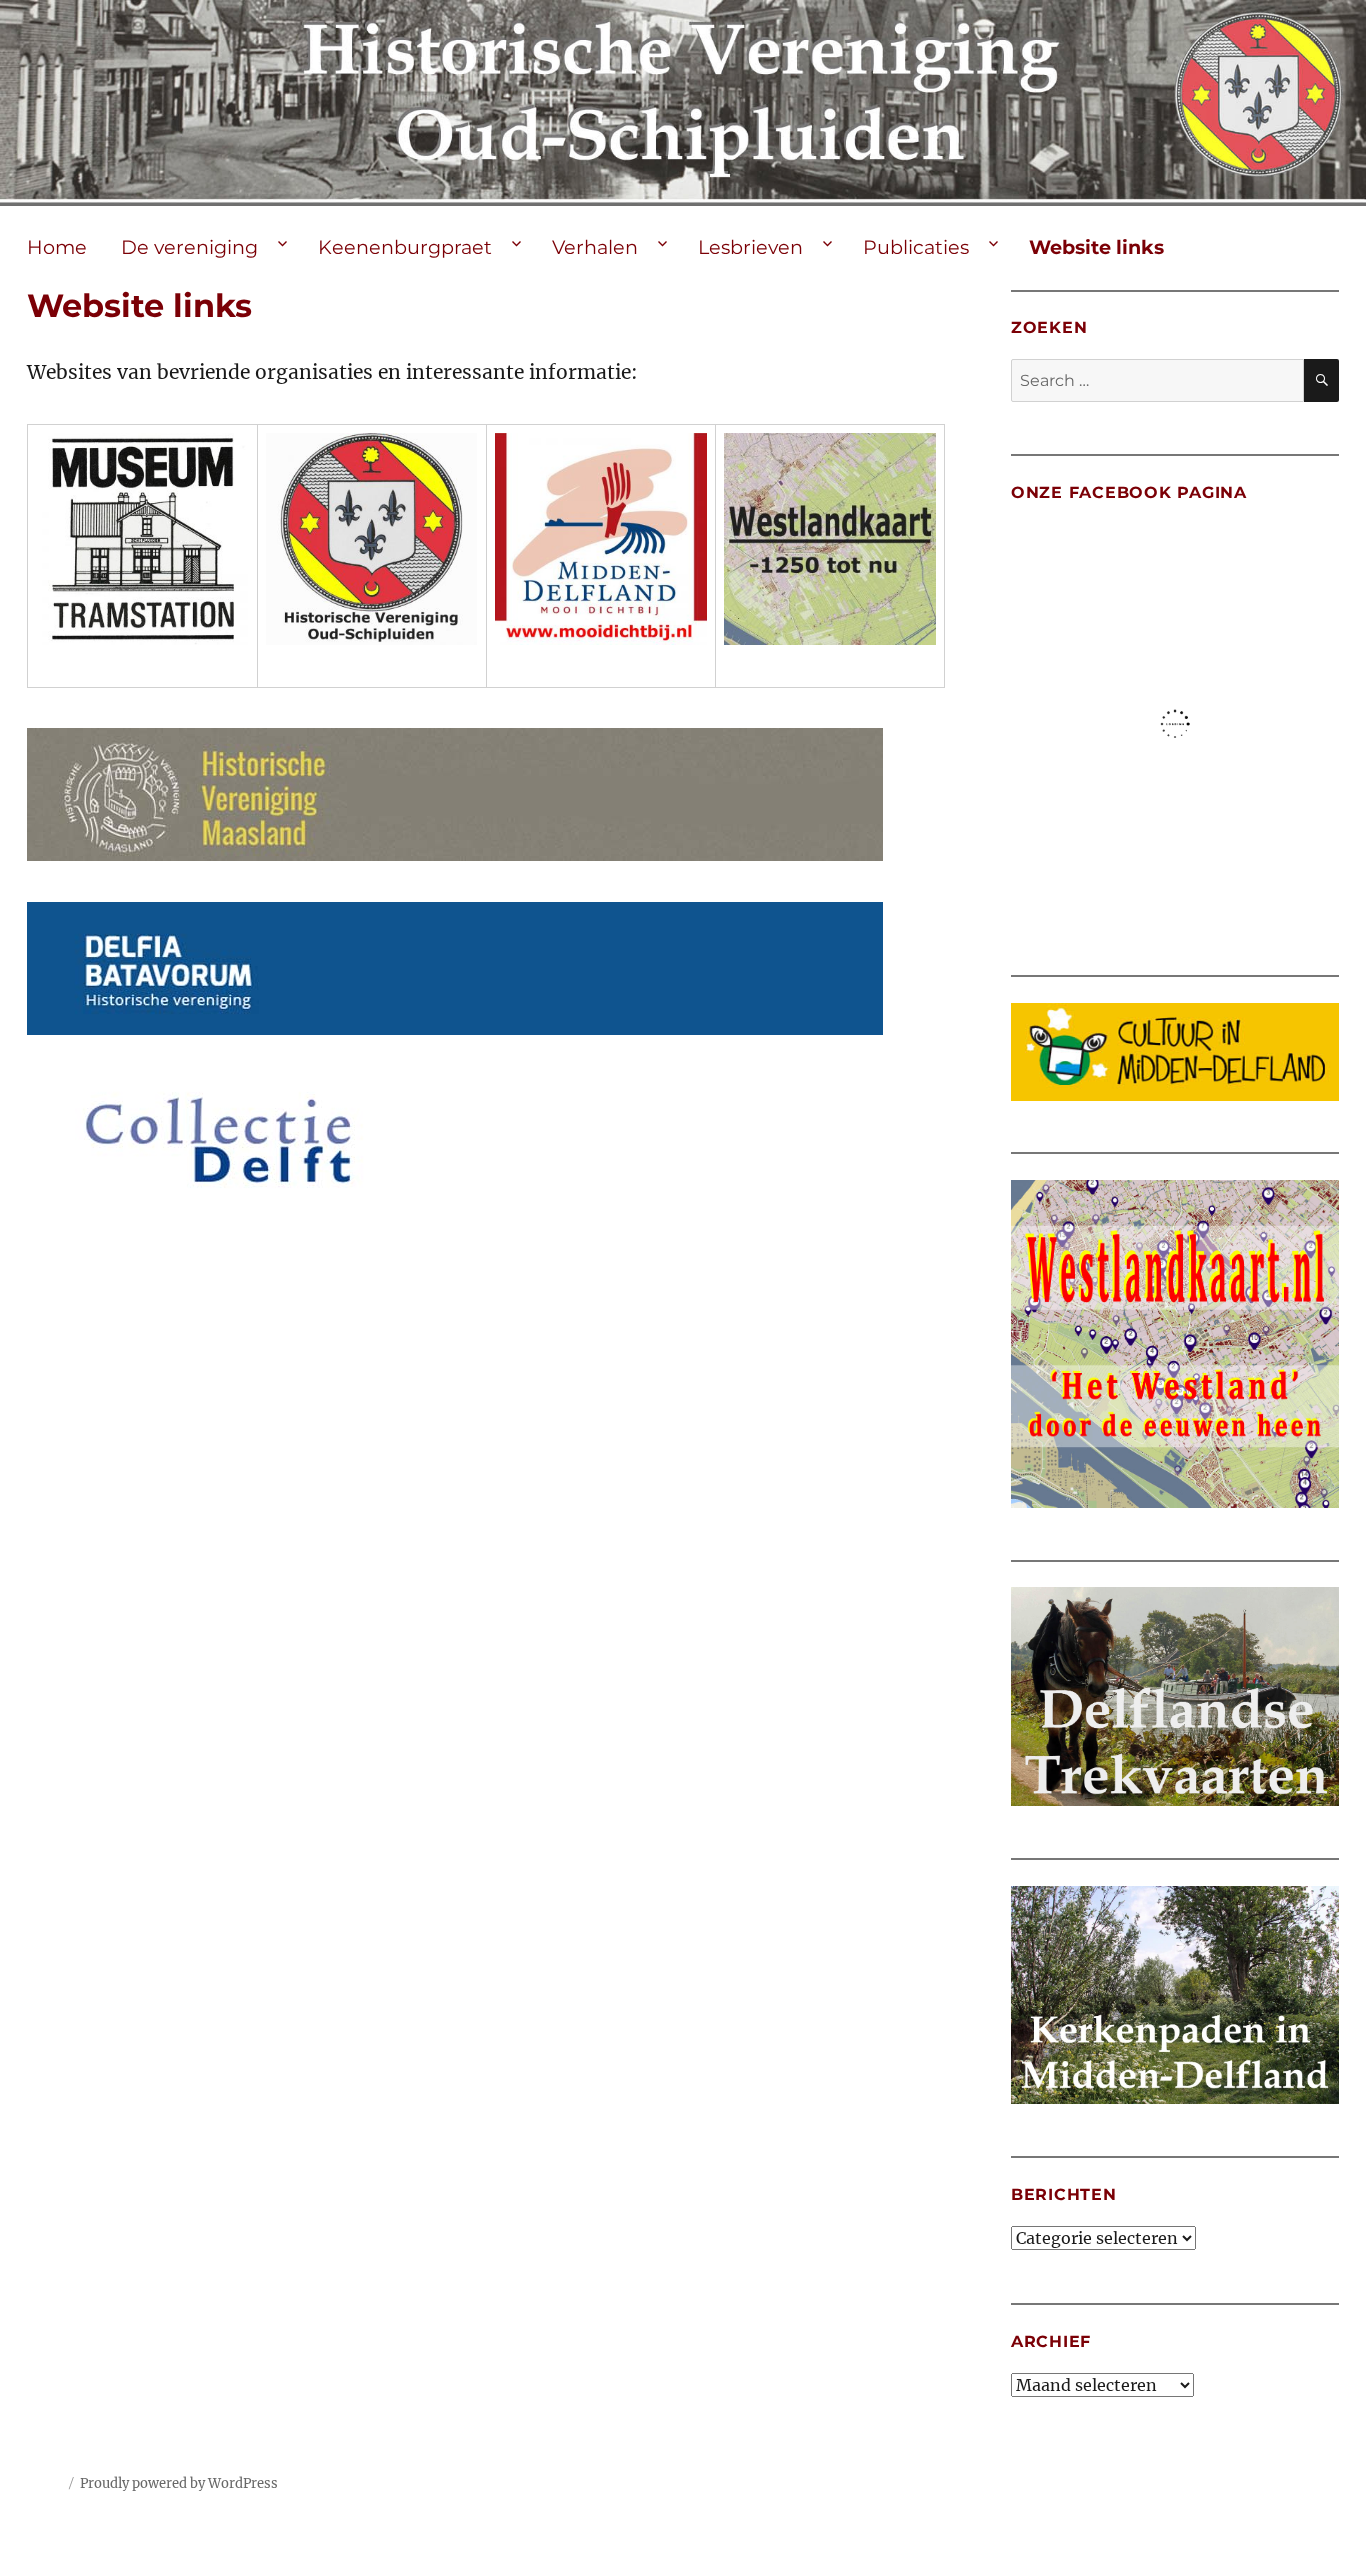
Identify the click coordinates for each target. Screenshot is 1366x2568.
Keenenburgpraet (405, 247)
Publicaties (916, 247)
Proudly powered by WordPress (179, 2483)
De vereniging (189, 247)
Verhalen (595, 247)
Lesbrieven (750, 247)
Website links (1096, 247)
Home (57, 247)
